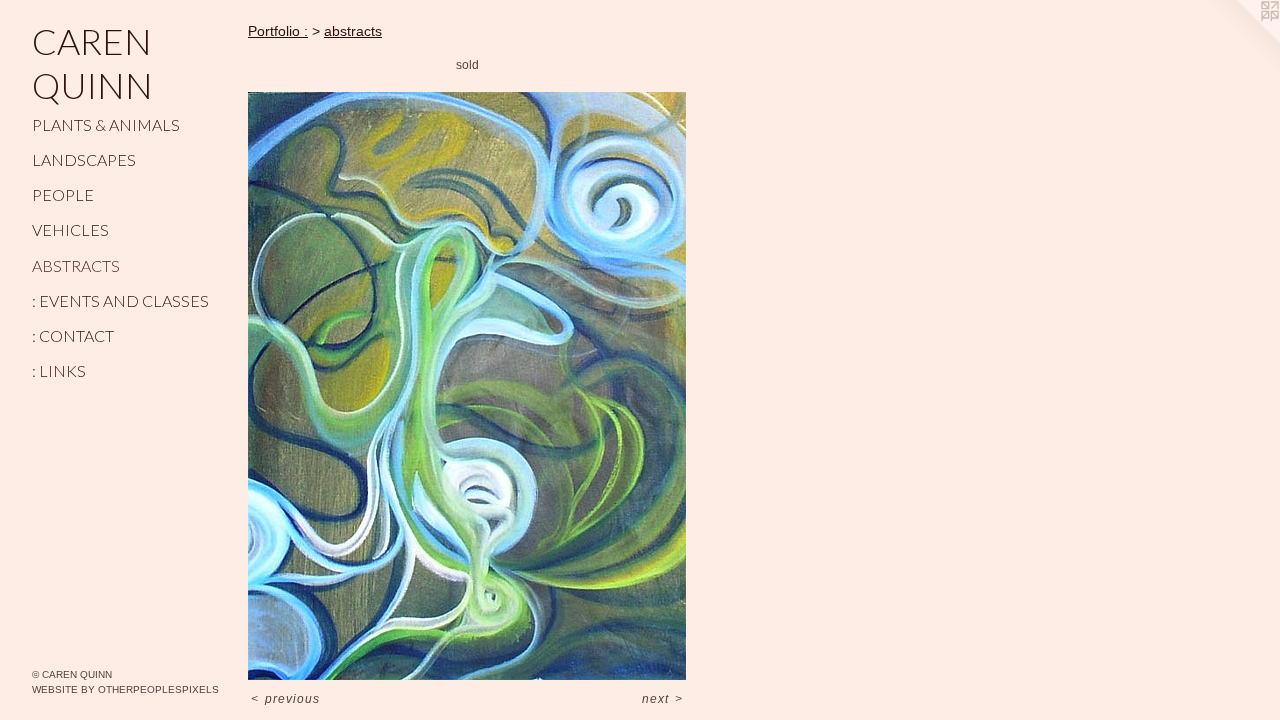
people (63, 194)
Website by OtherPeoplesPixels (125, 689)
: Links (59, 370)
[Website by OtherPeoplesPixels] (1240, 40)
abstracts (76, 265)
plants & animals (106, 124)
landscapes (84, 159)
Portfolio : (278, 31)
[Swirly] (467, 386)
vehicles (70, 229)
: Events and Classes (120, 300)
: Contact (73, 335)
